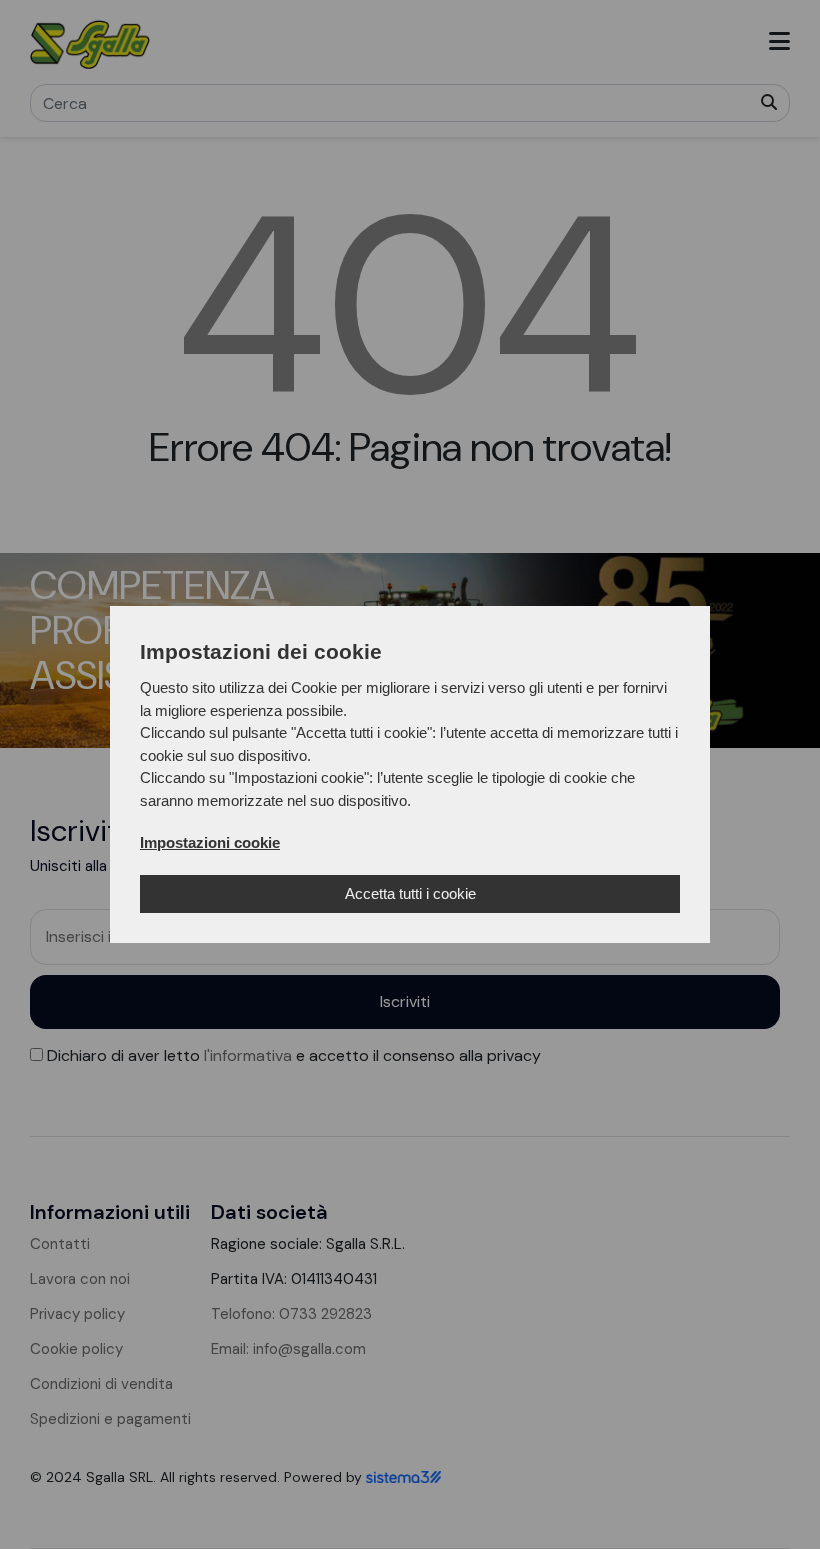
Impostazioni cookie (210, 842)
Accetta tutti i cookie (410, 893)
